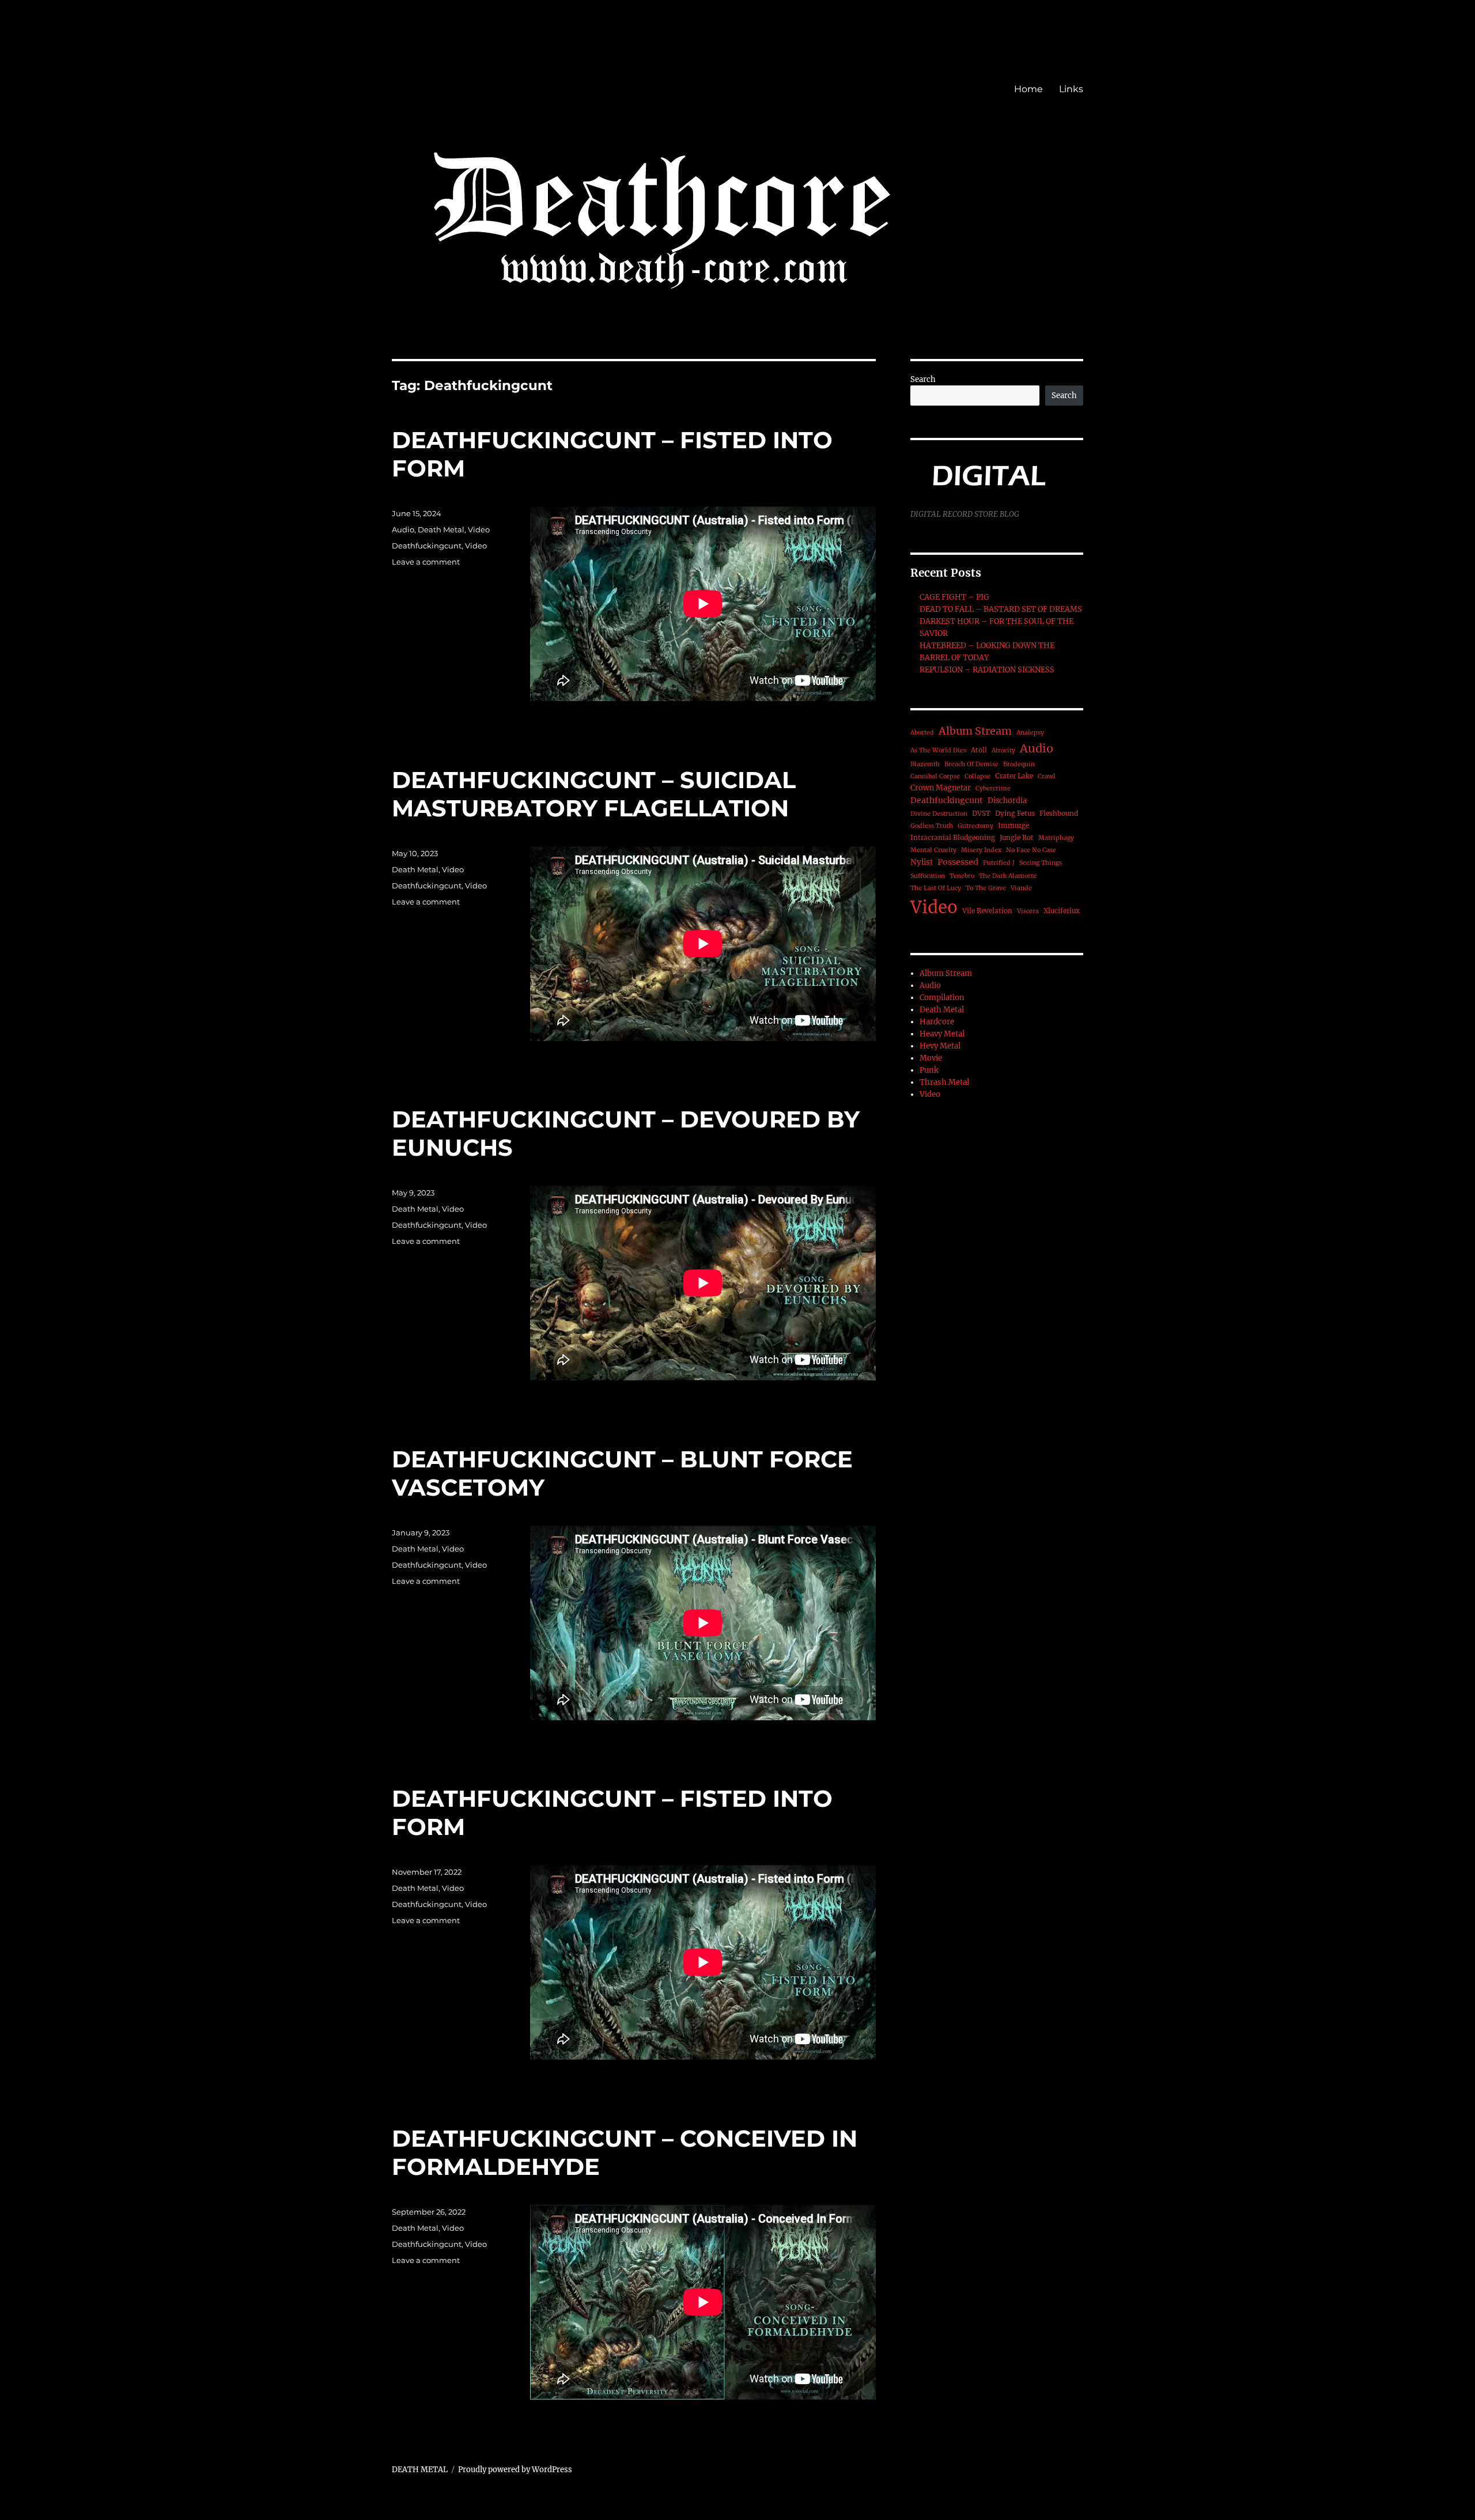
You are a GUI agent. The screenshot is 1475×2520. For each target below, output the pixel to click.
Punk (929, 1070)
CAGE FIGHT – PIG (954, 597)
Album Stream (975, 731)
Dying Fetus (1015, 813)
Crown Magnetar (941, 788)
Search (923, 379)
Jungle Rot (1017, 837)
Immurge (1013, 825)
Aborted (922, 733)
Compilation (942, 998)
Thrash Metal (944, 1082)
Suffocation (928, 876)
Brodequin (1019, 764)
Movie (931, 1058)
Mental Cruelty (933, 850)
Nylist (922, 862)
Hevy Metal (940, 1046)
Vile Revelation (987, 911)
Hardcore (937, 1022)
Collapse (977, 776)
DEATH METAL (420, 2470)
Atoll (979, 750)
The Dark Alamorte (1008, 876)
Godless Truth (932, 826)
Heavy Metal (942, 1034)
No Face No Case (1031, 850)
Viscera (1028, 911)
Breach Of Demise (971, 764)
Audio (403, 529)
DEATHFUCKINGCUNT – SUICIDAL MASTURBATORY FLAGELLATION (594, 794)
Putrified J (999, 863)
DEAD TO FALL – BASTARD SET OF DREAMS (1001, 609)
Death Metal (441, 529)
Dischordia (1007, 801)
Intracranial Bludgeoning (953, 837)
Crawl (1047, 776)
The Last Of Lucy (936, 888)
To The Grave (986, 888)
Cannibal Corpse (935, 776)
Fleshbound (1059, 813)
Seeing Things (1041, 863)
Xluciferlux (1062, 911)
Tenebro (962, 876)
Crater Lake (1014, 776)
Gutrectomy (975, 826)
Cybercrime (993, 788)
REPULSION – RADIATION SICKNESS (987, 670)
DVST (981, 813)
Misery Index (981, 850)
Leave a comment (426, 562)
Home (1028, 89)
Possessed (958, 862)
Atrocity (1003, 750)
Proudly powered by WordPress (515, 2470)
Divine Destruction (939, 814)
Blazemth (925, 764)
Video (479, 529)
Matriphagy (1056, 838)
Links (1071, 89)
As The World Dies (938, 750)
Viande (1021, 888)
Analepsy (1030, 733)
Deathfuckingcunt (427, 546)
